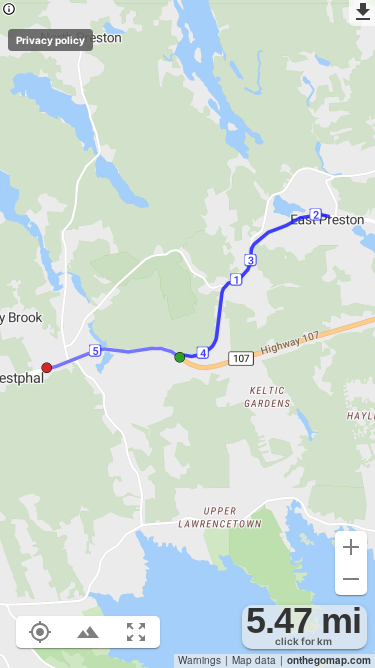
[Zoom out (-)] (351, 579)
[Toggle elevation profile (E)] (88, 632)
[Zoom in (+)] (351, 547)
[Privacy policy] (9, 10)
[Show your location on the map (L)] (40, 632)
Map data (254, 659)
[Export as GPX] (362, 13)
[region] (187, 334)
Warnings (199, 659)
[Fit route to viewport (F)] (136, 632)
